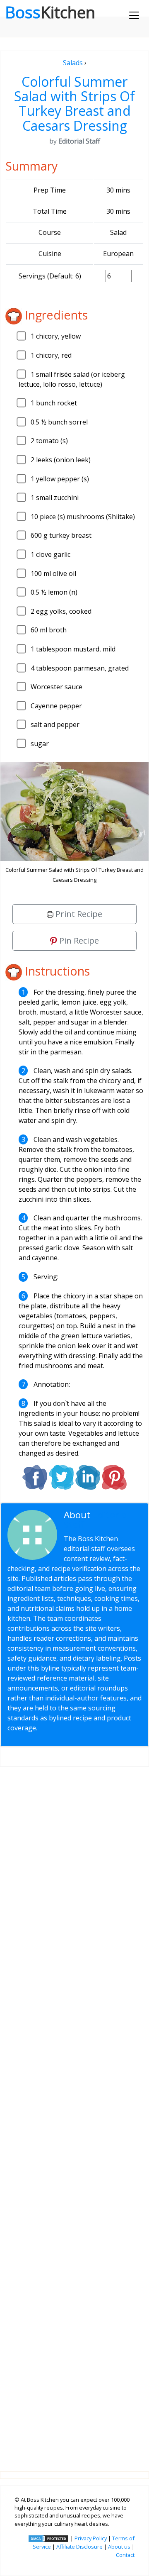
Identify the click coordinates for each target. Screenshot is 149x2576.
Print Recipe (78, 914)
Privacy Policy (91, 2538)
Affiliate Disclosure (79, 2547)
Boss (50, 12)
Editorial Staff (96, 1520)
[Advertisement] (74, 2113)
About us (119, 2547)
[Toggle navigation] (134, 15)
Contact (125, 2555)
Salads (73, 63)
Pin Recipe (78, 940)
